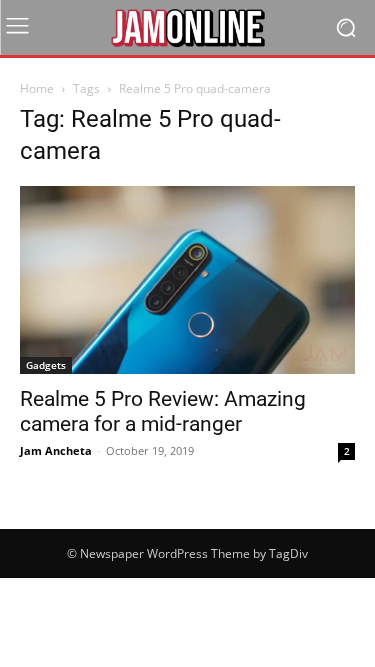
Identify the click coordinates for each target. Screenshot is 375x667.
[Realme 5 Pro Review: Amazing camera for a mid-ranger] (187, 280)
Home (37, 88)
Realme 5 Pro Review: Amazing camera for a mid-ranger (163, 411)
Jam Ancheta (56, 450)
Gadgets (46, 365)
